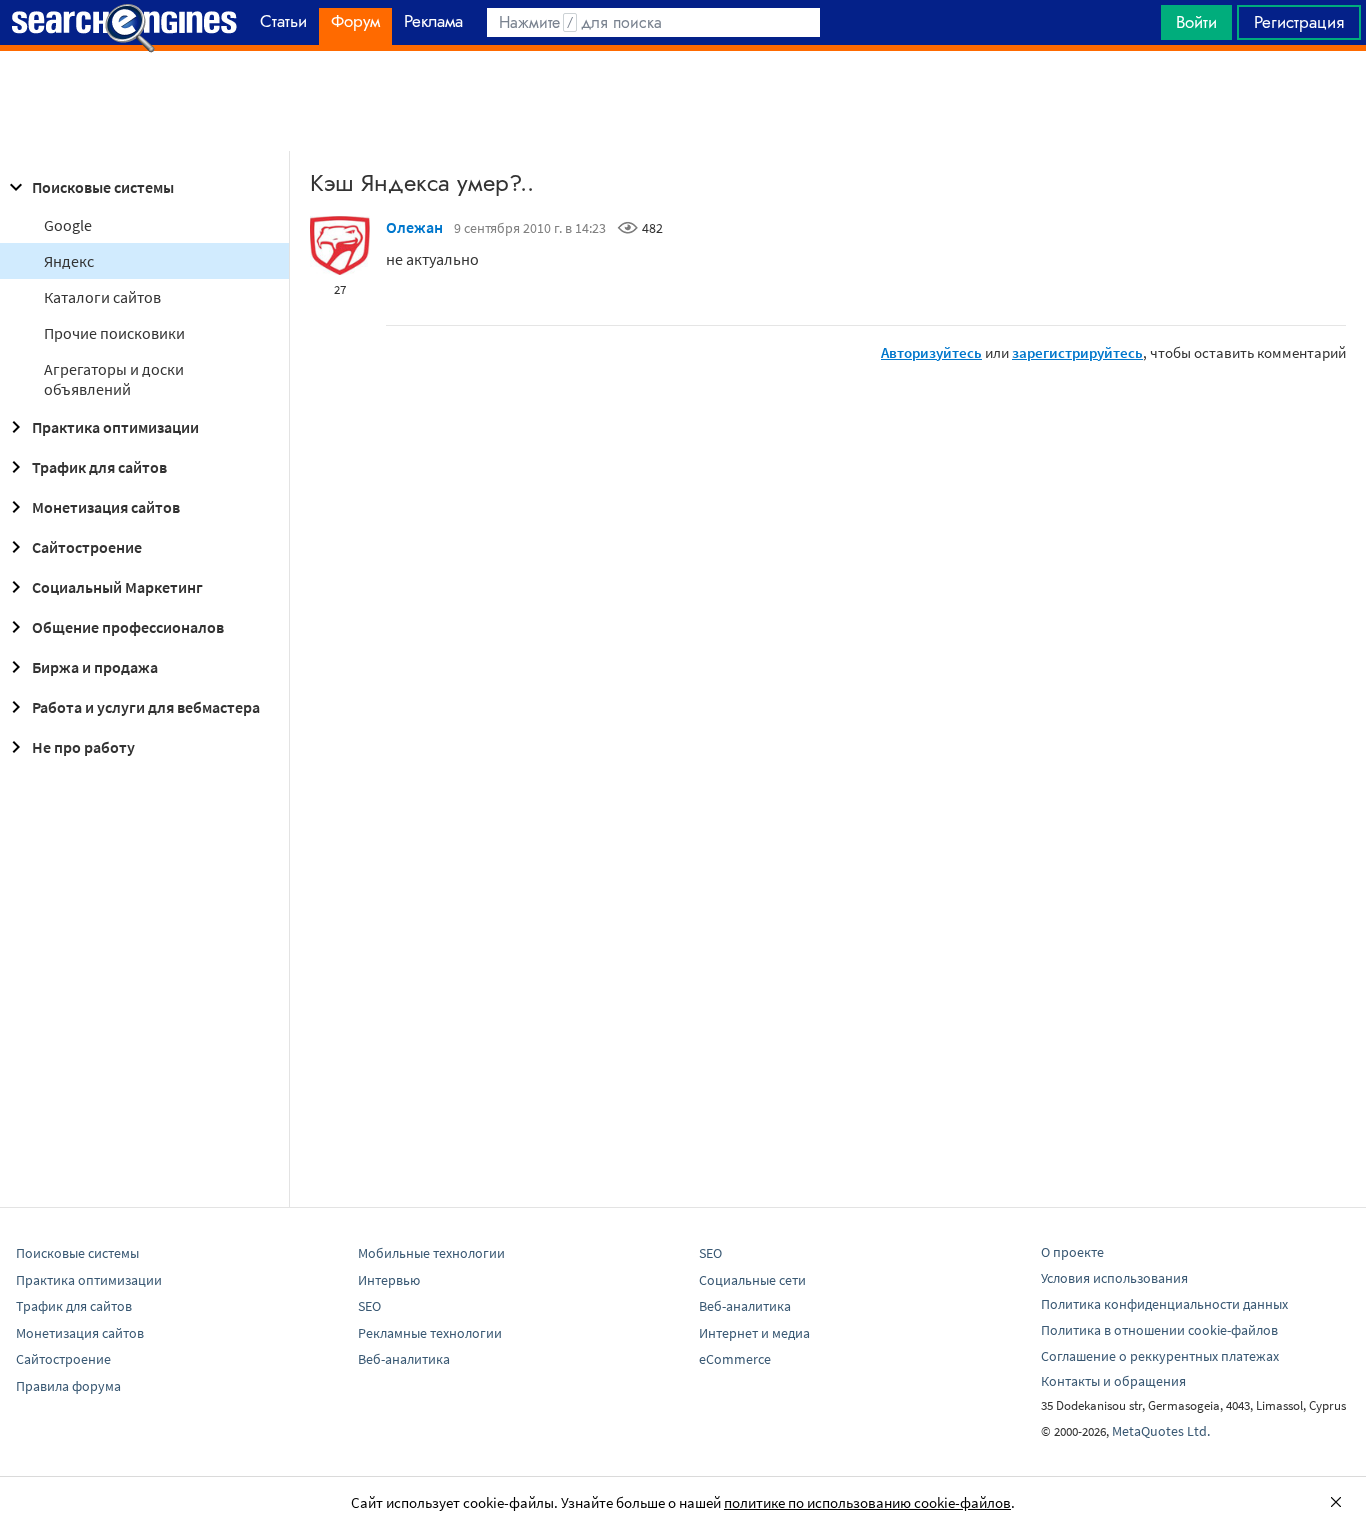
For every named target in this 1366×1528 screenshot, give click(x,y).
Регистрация (1299, 22)
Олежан (414, 227)
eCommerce (735, 1359)
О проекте (1072, 1252)
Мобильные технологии (431, 1253)
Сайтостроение (87, 547)
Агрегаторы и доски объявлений (114, 379)
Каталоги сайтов (102, 297)
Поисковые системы (103, 187)
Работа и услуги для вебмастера (146, 707)
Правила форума (68, 1386)
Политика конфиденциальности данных (1164, 1304)
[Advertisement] (683, 101)
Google (68, 225)
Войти (1196, 22)
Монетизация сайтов (106, 507)
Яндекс (69, 261)
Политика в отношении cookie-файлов (1159, 1330)
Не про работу (83, 747)
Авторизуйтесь (931, 352)
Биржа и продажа (95, 667)
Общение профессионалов (128, 627)
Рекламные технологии (430, 1333)
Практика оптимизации (115, 427)
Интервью (389, 1280)
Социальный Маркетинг (117, 587)
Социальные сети (752, 1280)
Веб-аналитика (404, 1359)
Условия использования (1114, 1278)
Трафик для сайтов (99, 467)
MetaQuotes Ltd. (1161, 1431)
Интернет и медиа (754, 1333)
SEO (369, 1306)
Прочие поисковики (114, 333)
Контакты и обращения (1113, 1381)
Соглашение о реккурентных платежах (1160, 1356)
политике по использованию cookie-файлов (867, 1502)
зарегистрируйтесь (1077, 352)
